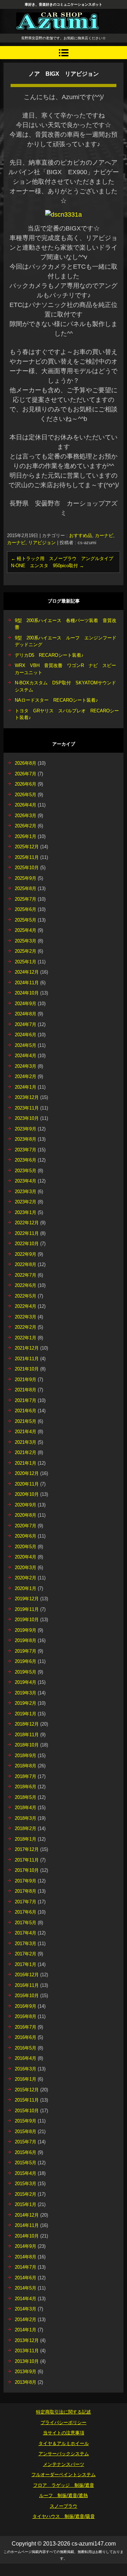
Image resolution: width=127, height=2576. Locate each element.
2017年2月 (26, 1954)
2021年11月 (27, 1359)
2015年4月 (26, 2173)
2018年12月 (27, 1724)
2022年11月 (27, 1233)
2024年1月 (26, 1087)
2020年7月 (26, 1526)
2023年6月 (26, 1160)
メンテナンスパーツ (64, 2464)
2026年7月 (26, 774)
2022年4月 (26, 1306)
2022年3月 (26, 1317)
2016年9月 (26, 2006)
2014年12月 (27, 2215)
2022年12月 (27, 1223)
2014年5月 (26, 2288)
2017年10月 (27, 1870)
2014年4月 (26, 2299)
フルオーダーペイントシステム (64, 2475)
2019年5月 (26, 1672)
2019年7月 (26, 1651)
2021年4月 (26, 1432)
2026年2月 (26, 826)
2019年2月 (26, 1703)
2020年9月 (26, 1505)
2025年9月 (26, 878)
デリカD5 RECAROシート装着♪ (49, 655)
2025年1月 (26, 962)
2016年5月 (26, 2048)
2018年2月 (26, 1828)
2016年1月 (26, 2079)
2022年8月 (26, 1264)
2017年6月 (26, 1912)
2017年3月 (26, 1944)
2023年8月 (26, 1139)
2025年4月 (26, 930)
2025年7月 (26, 899)
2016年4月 (26, 2058)
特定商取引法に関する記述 (64, 2412)
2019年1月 (26, 1714)
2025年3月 (26, 941)
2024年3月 (26, 1066)
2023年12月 (27, 1097)
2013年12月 (27, 2340)
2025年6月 (26, 909)
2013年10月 (27, 2361)
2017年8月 (26, 1891)
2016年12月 (27, 1975)
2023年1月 (26, 1212)
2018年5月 (26, 1797)
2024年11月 (27, 983)
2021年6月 (26, 1411)
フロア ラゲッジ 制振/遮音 (64, 2485)
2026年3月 (26, 816)
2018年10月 (27, 1745)
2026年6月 (26, 784)
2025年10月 (27, 868)
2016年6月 (26, 2037)
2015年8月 (26, 2132)
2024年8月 (26, 1014)
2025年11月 (27, 857)
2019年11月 (27, 1609)
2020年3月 (26, 1568)
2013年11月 (27, 2351)
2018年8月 (26, 1766)
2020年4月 (26, 1557)
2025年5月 (26, 920)
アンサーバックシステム (64, 2454)
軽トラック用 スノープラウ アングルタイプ (62, 558)
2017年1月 (26, 1964)
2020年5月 (26, 1547)
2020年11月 (27, 1484)
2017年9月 (26, 1881)
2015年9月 (26, 2121)
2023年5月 (26, 1171)
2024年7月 (26, 1024)
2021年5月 (26, 1421)
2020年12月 (27, 1473)
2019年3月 (26, 1693)
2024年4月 (26, 1056)
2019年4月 (26, 1682)
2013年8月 (26, 2382)
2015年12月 (27, 2090)
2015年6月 (26, 2152)
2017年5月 (26, 1923)
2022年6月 (26, 1285)
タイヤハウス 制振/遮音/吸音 (64, 2516)
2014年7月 (26, 2267)
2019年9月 (26, 1630)
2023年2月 (26, 1202)
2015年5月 (26, 2163)
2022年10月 (27, 1244)
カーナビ (104, 535)
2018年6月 (26, 1787)
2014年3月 (26, 2309)
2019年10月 (27, 1620)
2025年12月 (27, 847)
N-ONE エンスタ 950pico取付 (47, 566)
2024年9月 (26, 1004)
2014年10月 (27, 2236)
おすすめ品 (81, 535)
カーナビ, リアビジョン (31, 543)
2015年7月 (26, 2142)
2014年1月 (26, 2330)
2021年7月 (26, 1400)
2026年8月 (26, 763)
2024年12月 (27, 972)
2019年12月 (27, 1599)
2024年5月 (26, 1045)
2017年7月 (26, 1902)
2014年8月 (26, 2257)
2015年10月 (27, 2111)
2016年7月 (26, 2027)
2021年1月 (26, 1463)
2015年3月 (26, 2184)
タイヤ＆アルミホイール (64, 2443)
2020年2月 (26, 1578)
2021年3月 (26, 1442)
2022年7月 (26, 1275)
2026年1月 (26, 836)
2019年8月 (26, 1640)
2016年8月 (26, 2016)
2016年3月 (26, 2069)
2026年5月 (26, 795)
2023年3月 (26, 1192)
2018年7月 (26, 1776)
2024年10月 (27, 993)
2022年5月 (26, 1296)
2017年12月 (27, 1849)
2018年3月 (26, 1818)
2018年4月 (26, 1808)
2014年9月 (26, 2246)
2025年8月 (26, 888)
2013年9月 (26, 2372)
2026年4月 (26, 805)
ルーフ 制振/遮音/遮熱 (64, 2495)
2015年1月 (26, 2204)
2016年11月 (27, 1985)
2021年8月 (26, 1390)
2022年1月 (26, 1338)
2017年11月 (27, 1860)
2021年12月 (27, 1348)
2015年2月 (26, 2194)
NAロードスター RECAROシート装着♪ (56, 700)
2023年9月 (26, 1129)
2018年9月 (26, 1756)
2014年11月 (27, 2225)
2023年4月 (26, 1181)
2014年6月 (26, 2278)
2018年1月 (26, 1839)
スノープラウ (64, 2506)
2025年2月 (26, 951)
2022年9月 (26, 1254)
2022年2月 (26, 1327)
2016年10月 (27, 1996)
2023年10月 (27, 1118)
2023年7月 (26, 1150)
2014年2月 (26, 2319)
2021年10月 (27, 1369)
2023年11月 (27, 1108)
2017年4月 (26, 1933)
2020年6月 (26, 1536)
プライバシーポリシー (64, 2423)
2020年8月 (26, 1515)
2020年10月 (27, 1494)
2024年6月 (26, 1035)
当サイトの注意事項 (64, 2433)
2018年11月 (27, 1735)
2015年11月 (27, 2100)
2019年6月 (26, 1661)
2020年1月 (26, 1588)
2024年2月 (26, 1076)
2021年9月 (26, 1380)
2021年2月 (26, 1452)
